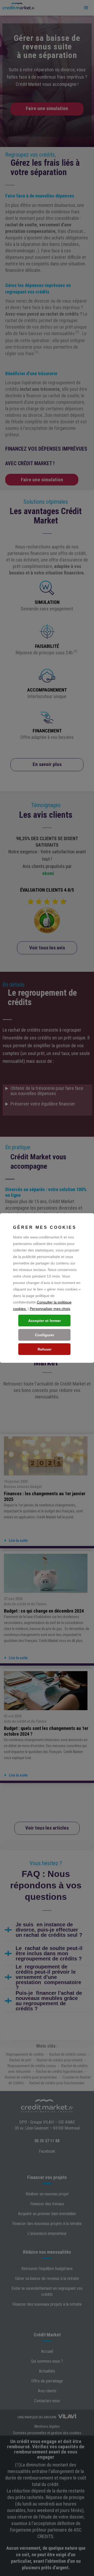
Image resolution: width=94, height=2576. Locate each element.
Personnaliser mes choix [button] (50, 1309)
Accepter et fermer (45, 1321)
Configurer (45, 1335)
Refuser (45, 1349)
